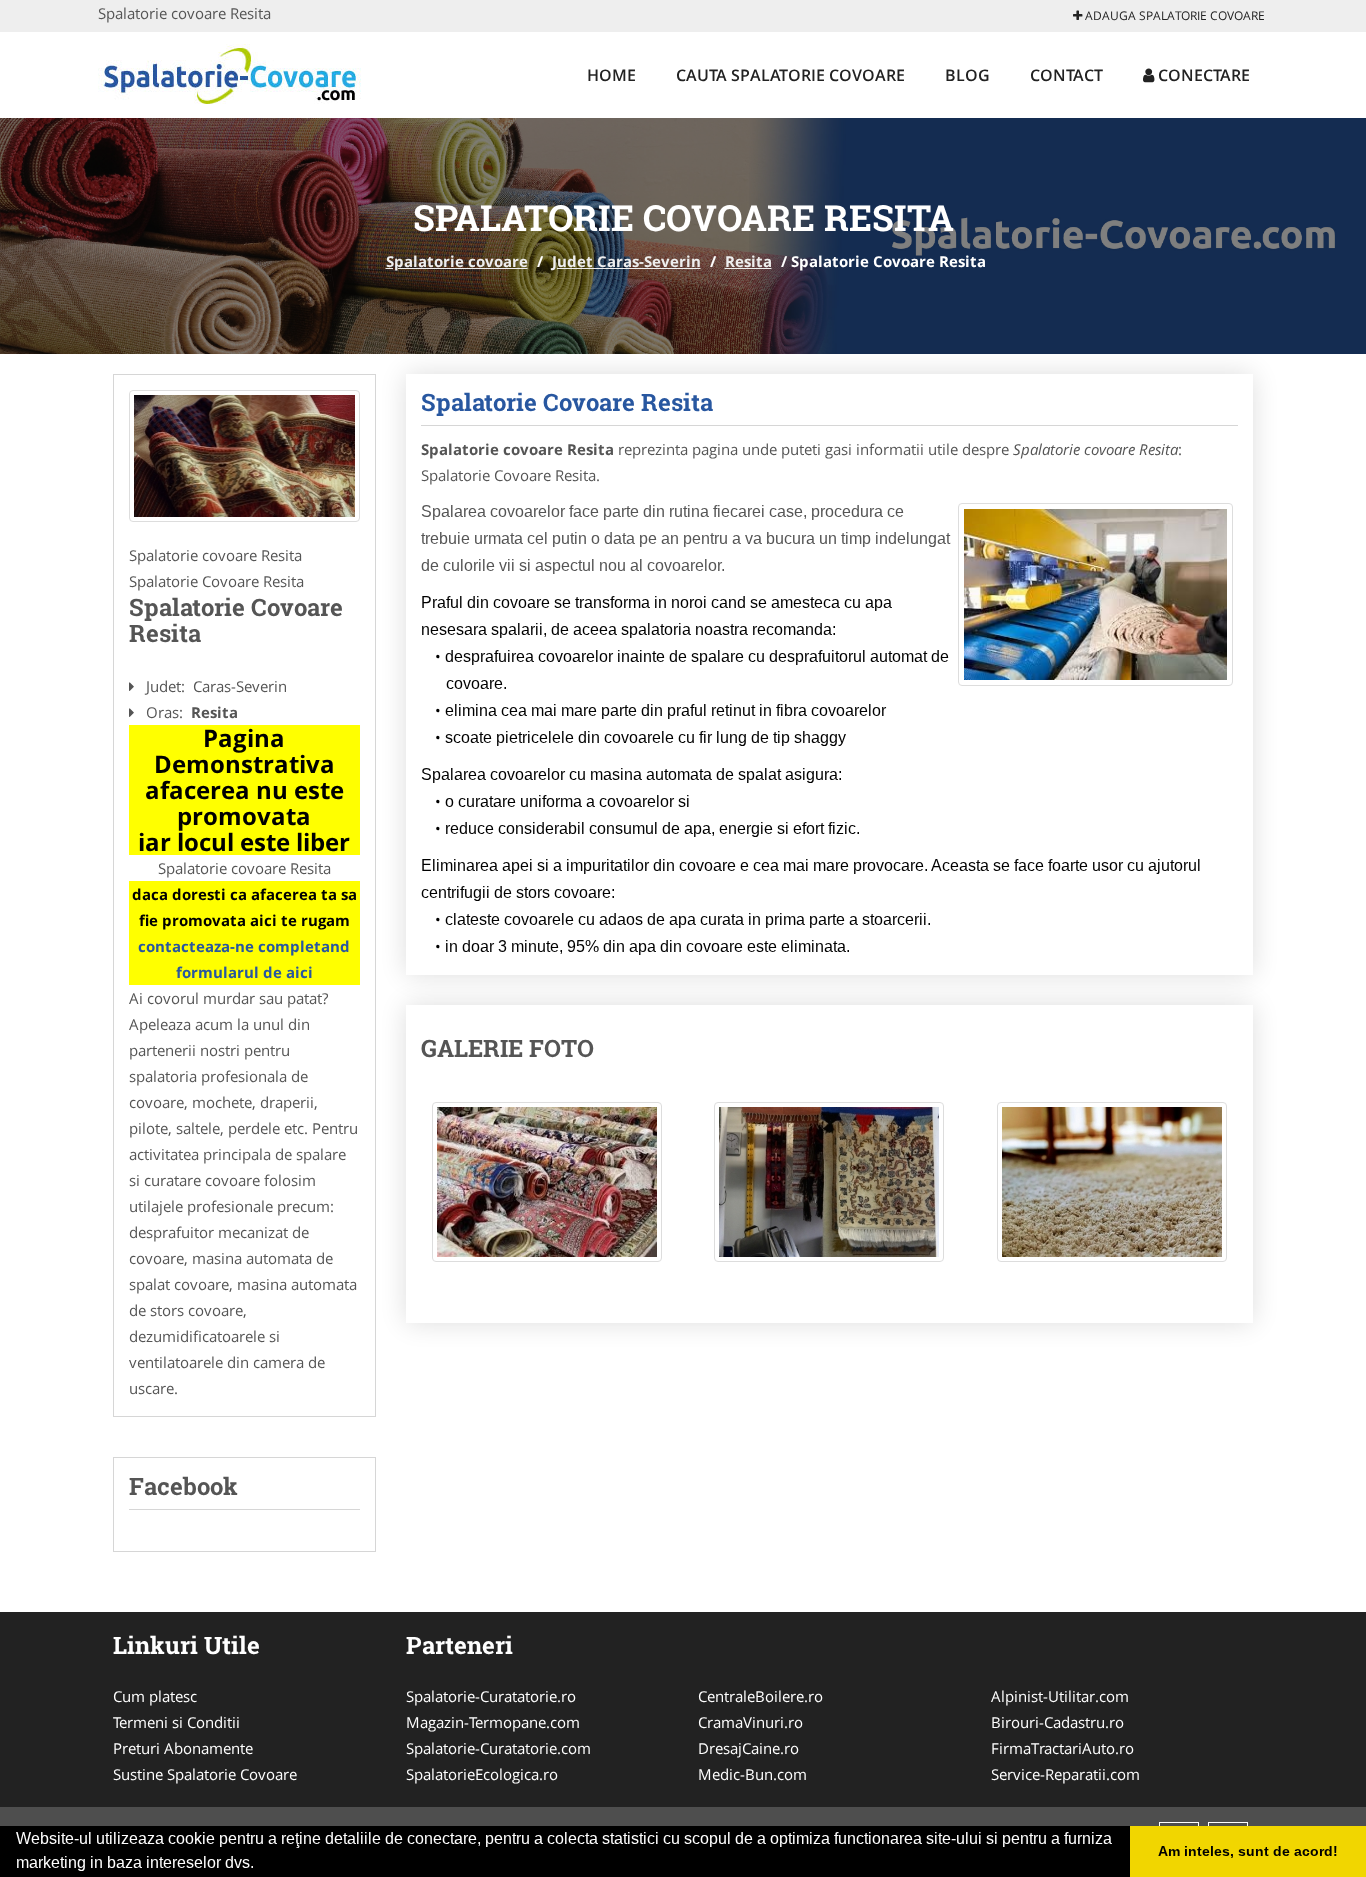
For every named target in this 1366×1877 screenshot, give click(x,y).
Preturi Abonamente (183, 1748)
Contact (1066, 75)
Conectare (1202, 75)
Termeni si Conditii (176, 1722)
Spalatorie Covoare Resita (567, 402)
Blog (967, 75)
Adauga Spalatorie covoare (1173, 15)
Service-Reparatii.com (1065, 1774)
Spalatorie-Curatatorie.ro (491, 1696)
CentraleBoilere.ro (760, 1696)
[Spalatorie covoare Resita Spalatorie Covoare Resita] (547, 1192)
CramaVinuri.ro (750, 1722)
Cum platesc (155, 1696)
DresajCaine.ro (748, 1748)
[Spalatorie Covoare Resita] (244, 456)
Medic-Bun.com (752, 1774)
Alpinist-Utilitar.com (1060, 1696)
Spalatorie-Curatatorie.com (498, 1748)
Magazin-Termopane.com (493, 1722)
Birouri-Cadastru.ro (1057, 1722)
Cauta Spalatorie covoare (790, 75)
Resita (748, 261)
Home (611, 75)
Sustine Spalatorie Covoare (205, 1774)
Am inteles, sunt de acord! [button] (1248, 1851)
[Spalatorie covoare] (229, 72)
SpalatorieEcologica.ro (482, 1774)
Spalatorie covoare (457, 261)
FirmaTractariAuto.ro (1062, 1748)
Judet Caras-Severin (626, 261)
